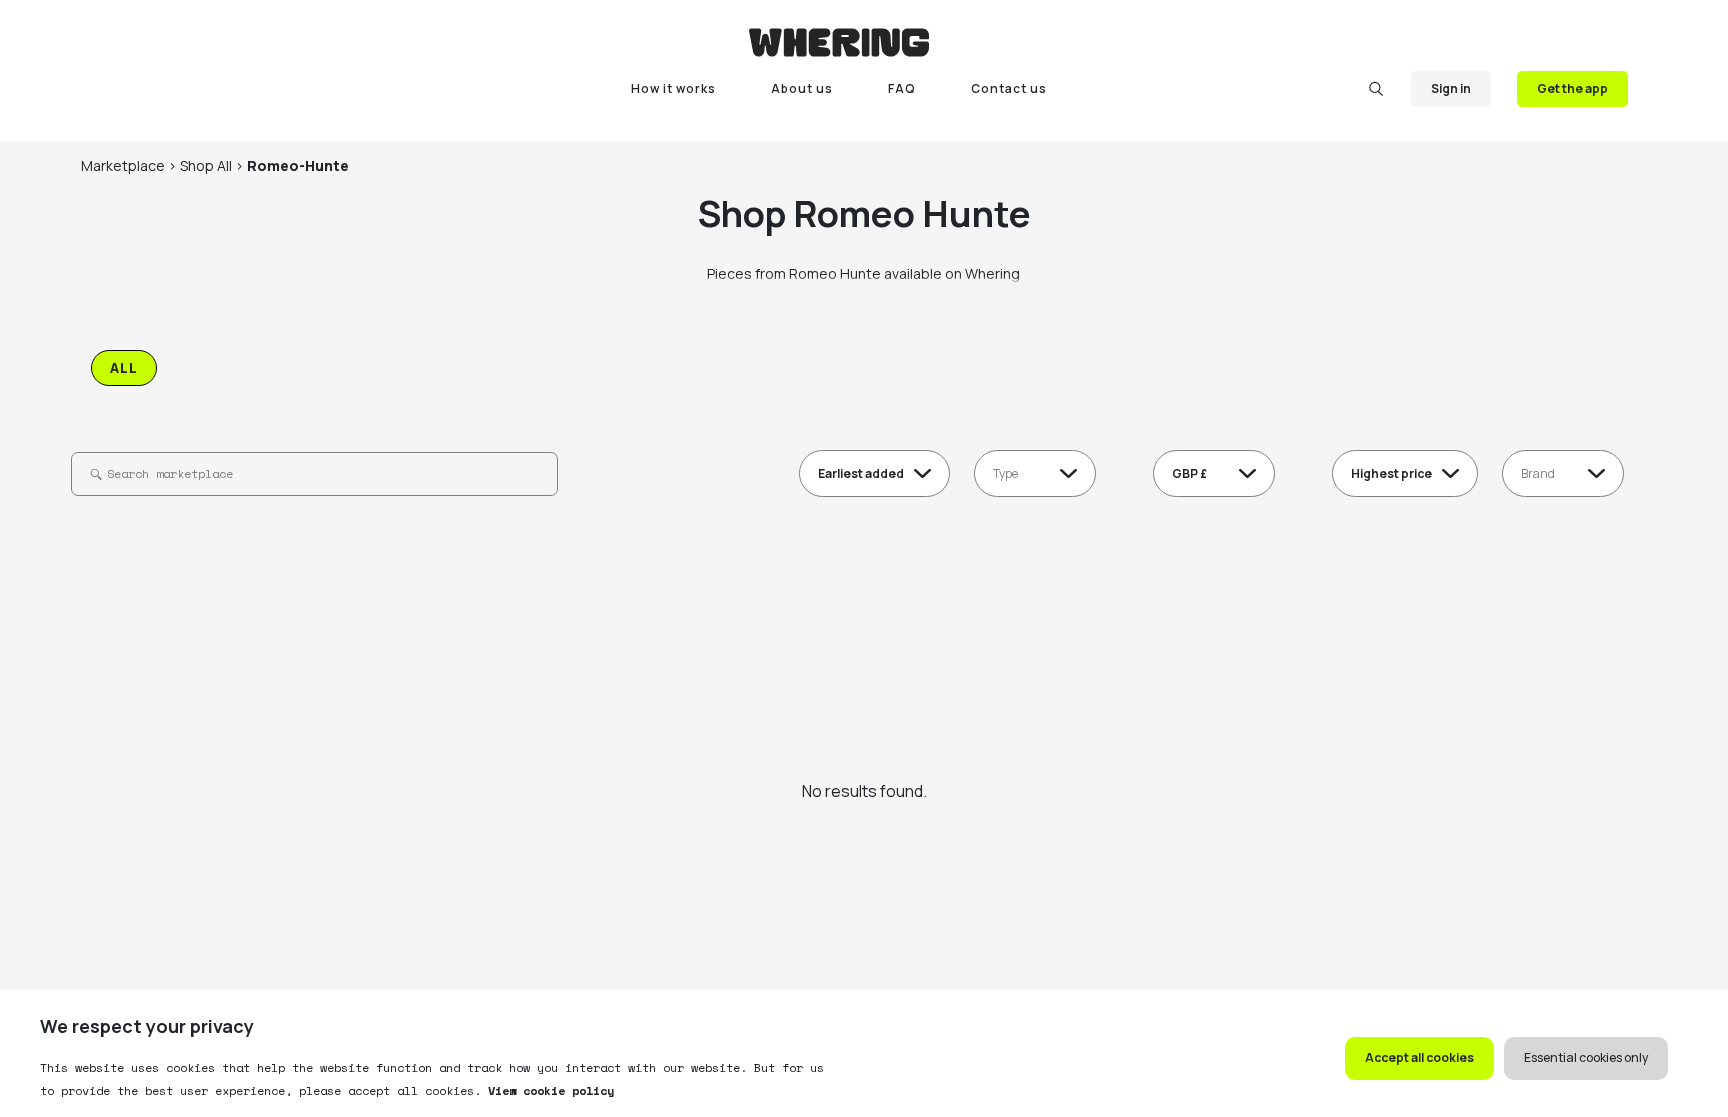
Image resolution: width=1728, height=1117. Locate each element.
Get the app (1572, 88)
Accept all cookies (1419, 1057)
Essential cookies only (1586, 1057)
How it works (673, 88)
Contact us (1009, 88)
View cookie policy (547, 1090)
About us (802, 88)
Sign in (1451, 88)
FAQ (902, 88)
